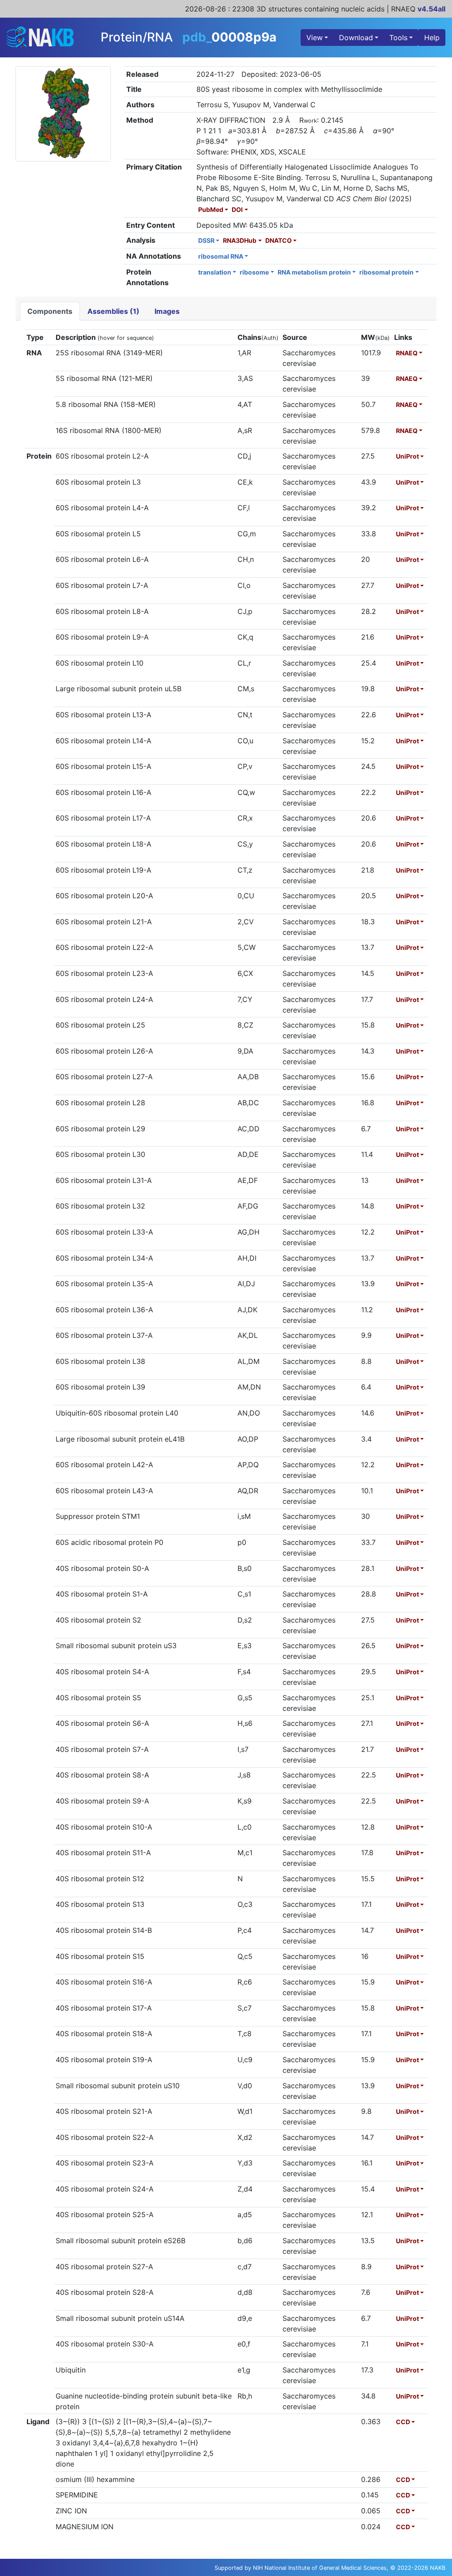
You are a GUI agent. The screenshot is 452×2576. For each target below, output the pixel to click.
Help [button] (432, 38)
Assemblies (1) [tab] (113, 311)
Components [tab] (50, 311)
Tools (398, 38)
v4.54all (431, 9)
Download (356, 38)
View (315, 38)
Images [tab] (167, 311)
